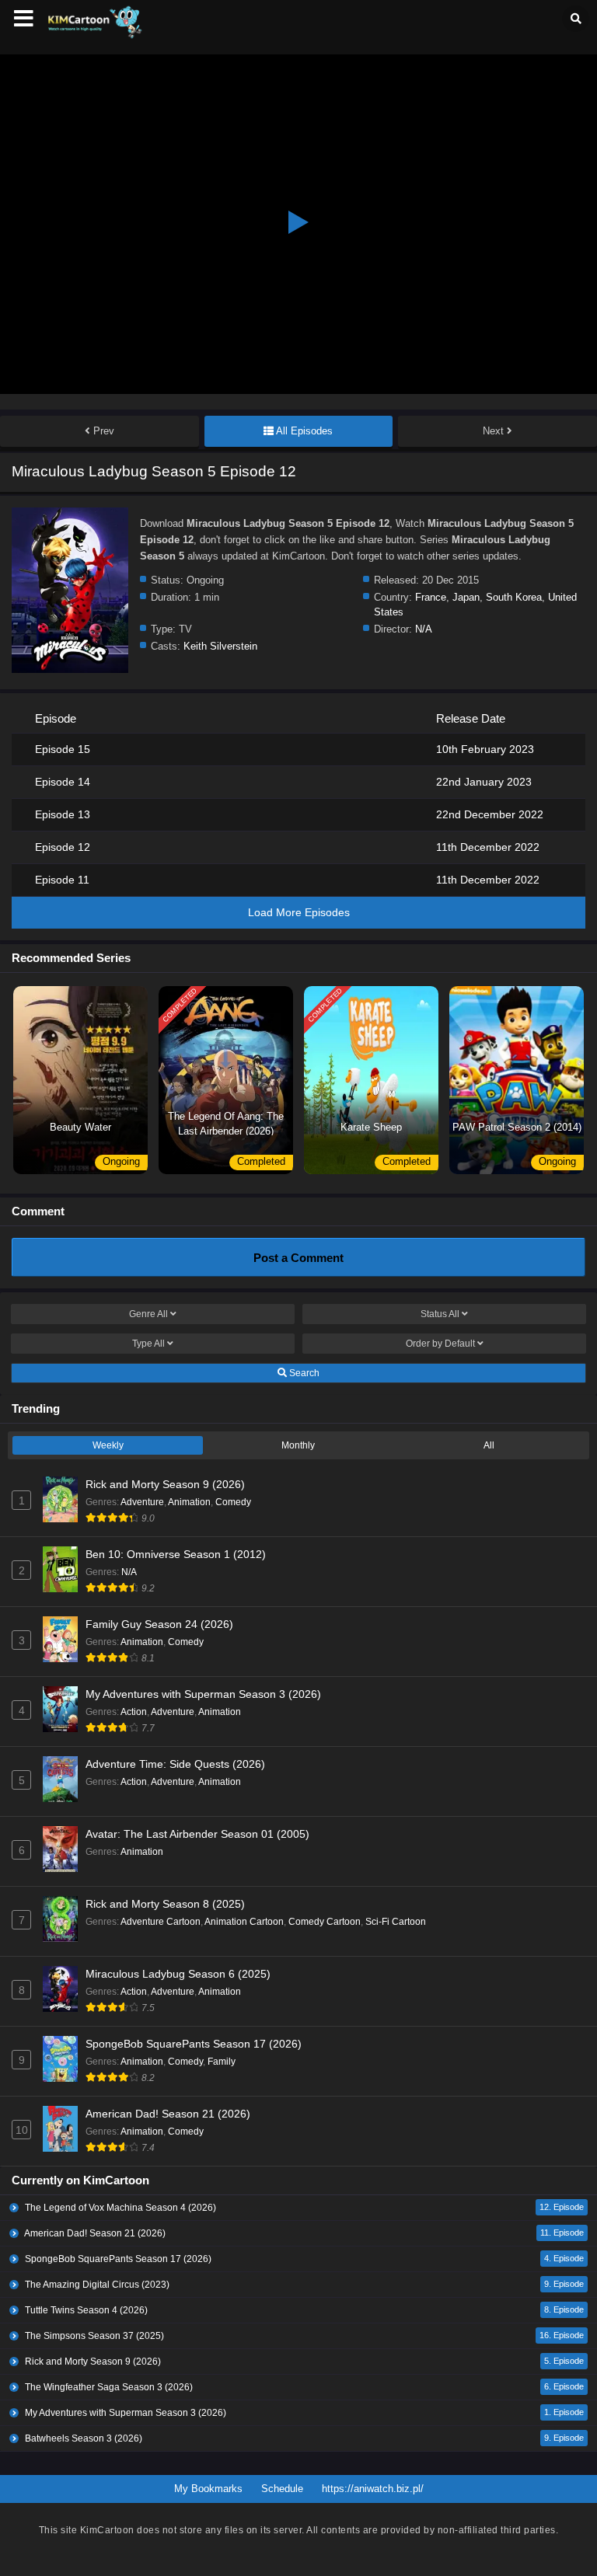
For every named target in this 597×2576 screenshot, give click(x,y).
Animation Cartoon (244, 1922)
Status (440, 1314)
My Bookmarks (208, 2489)
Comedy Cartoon (325, 1922)
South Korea (514, 597)
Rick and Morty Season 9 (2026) (165, 1484)
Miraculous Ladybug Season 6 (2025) (178, 1974)
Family (222, 2062)
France (431, 597)
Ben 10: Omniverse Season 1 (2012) (176, 1554)
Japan (466, 597)
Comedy (233, 1502)
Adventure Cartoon (161, 1922)
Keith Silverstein (220, 646)
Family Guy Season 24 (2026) (159, 1624)
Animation (189, 1502)
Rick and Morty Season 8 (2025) (165, 1904)
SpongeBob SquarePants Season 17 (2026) (194, 2044)
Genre (148, 1314)
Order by (440, 1344)
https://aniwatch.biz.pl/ (373, 2489)
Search (303, 1373)
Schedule (282, 2489)
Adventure (142, 1502)
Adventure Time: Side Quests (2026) (175, 1764)
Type (148, 1344)
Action (134, 1712)
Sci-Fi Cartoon (396, 1922)
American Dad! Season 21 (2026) (168, 2114)
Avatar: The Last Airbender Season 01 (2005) (197, 1834)
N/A (424, 629)
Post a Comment (298, 1258)
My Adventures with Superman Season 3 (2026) (203, 1694)
